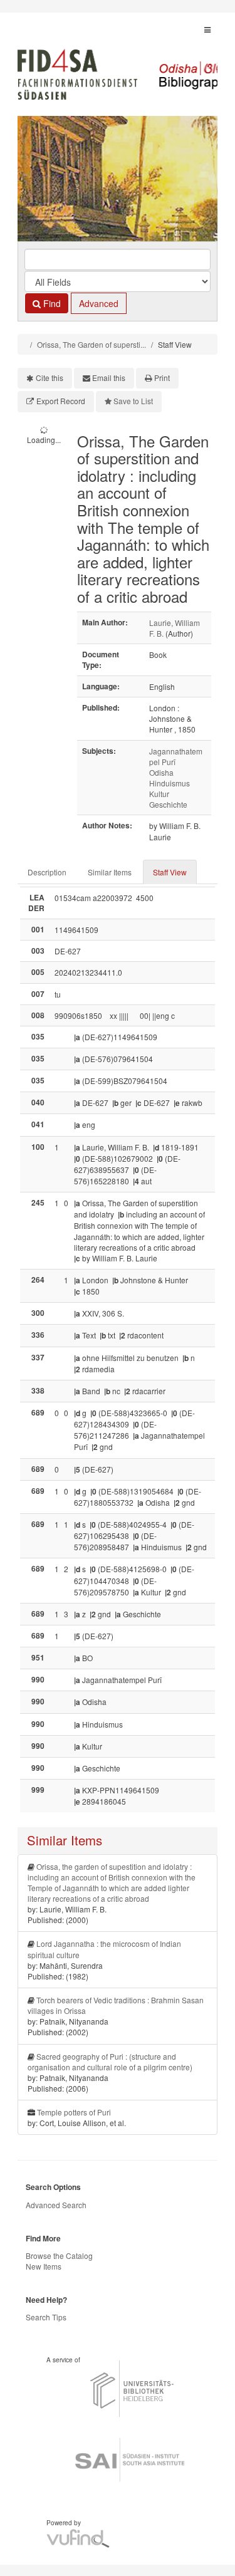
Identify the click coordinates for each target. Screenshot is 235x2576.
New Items (44, 2266)
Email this (109, 378)
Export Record (61, 401)
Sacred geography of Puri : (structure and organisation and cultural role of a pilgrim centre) (110, 2062)
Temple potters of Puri (74, 2112)
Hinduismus (170, 783)
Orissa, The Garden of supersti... (91, 344)
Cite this (50, 378)
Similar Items (110, 872)
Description (47, 872)
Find (51, 303)
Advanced (99, 303)
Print (162, 378)
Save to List (133, 401)
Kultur (159, 794)
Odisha (161, 772)
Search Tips (46, 2317)
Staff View (170, 872)
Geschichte (168, 804)
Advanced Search (56, 2205)
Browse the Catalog (59, 2255)
